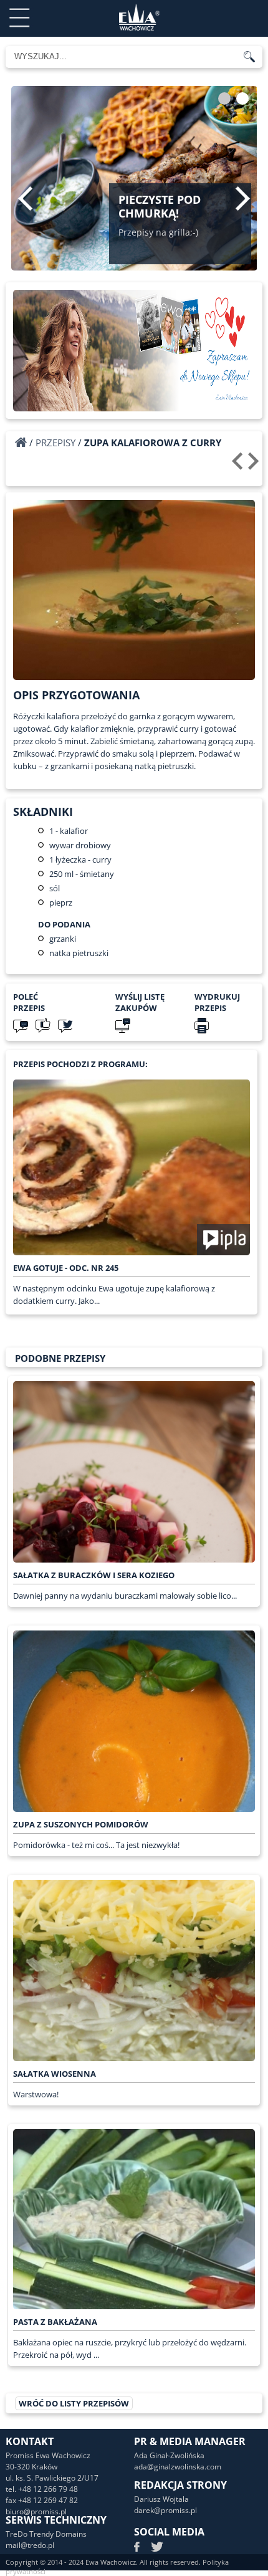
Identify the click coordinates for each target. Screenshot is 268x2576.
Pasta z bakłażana (55, 2322)
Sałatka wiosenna (55, 2074)
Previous (25, 198)
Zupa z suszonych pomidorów (81, 1824)
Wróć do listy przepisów (74, 2403)
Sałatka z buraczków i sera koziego (94, 1575)
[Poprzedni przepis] (239, 466)
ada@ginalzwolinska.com (178, 2467)
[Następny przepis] (255, 466)
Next (243, 198)
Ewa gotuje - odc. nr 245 (66, 1268)
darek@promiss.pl (165, 2510)
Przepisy (55, 443)
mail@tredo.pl (30, 2545)
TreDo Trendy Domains (46, 2534)
